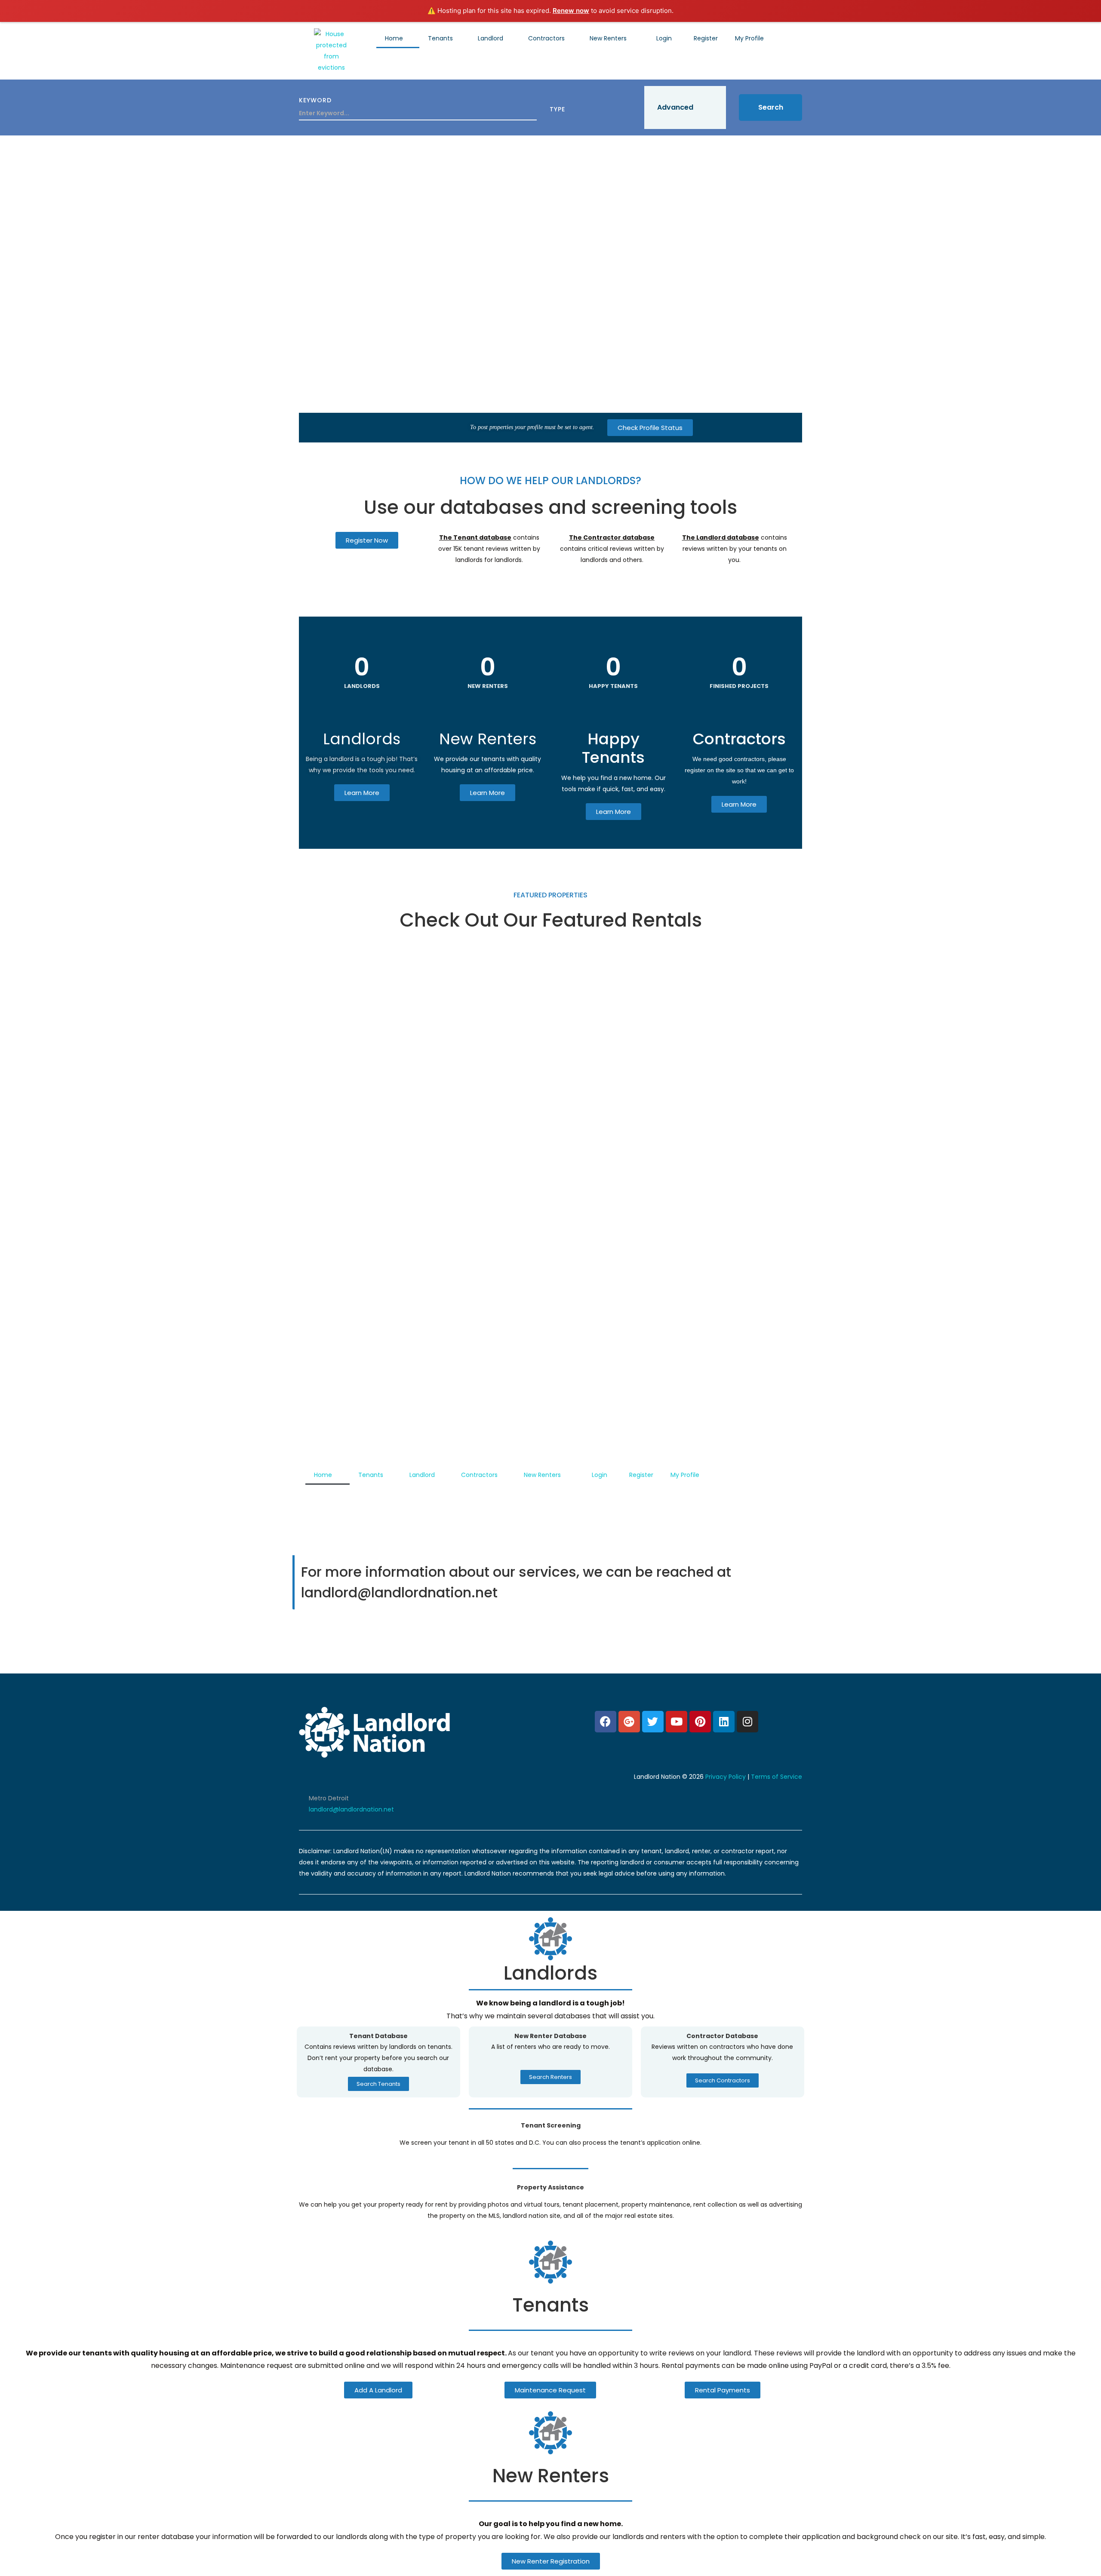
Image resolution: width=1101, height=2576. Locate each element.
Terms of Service (777, 1777)
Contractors (546, 38)
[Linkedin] (724, 1722)
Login (664, 38)
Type (557, 109)
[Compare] (783, 951)
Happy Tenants (613, 748)
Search (771, 107)
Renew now (571, 11)
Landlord (491, 38)
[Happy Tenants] (613, 712)
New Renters (608, 38)
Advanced (675, 107)
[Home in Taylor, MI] (550, 1183)
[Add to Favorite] (761, 951)
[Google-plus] (629, 1722)
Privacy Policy (726, 1777)
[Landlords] (362, 712)
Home (394, 38)
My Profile (749, 38)
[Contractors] (739, 712)
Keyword (315, 100)
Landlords (362, 739)
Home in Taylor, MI (346, 1396)
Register (706, 38)
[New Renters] (488, 712)
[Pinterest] (700, 1722)
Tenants (440, 38)
